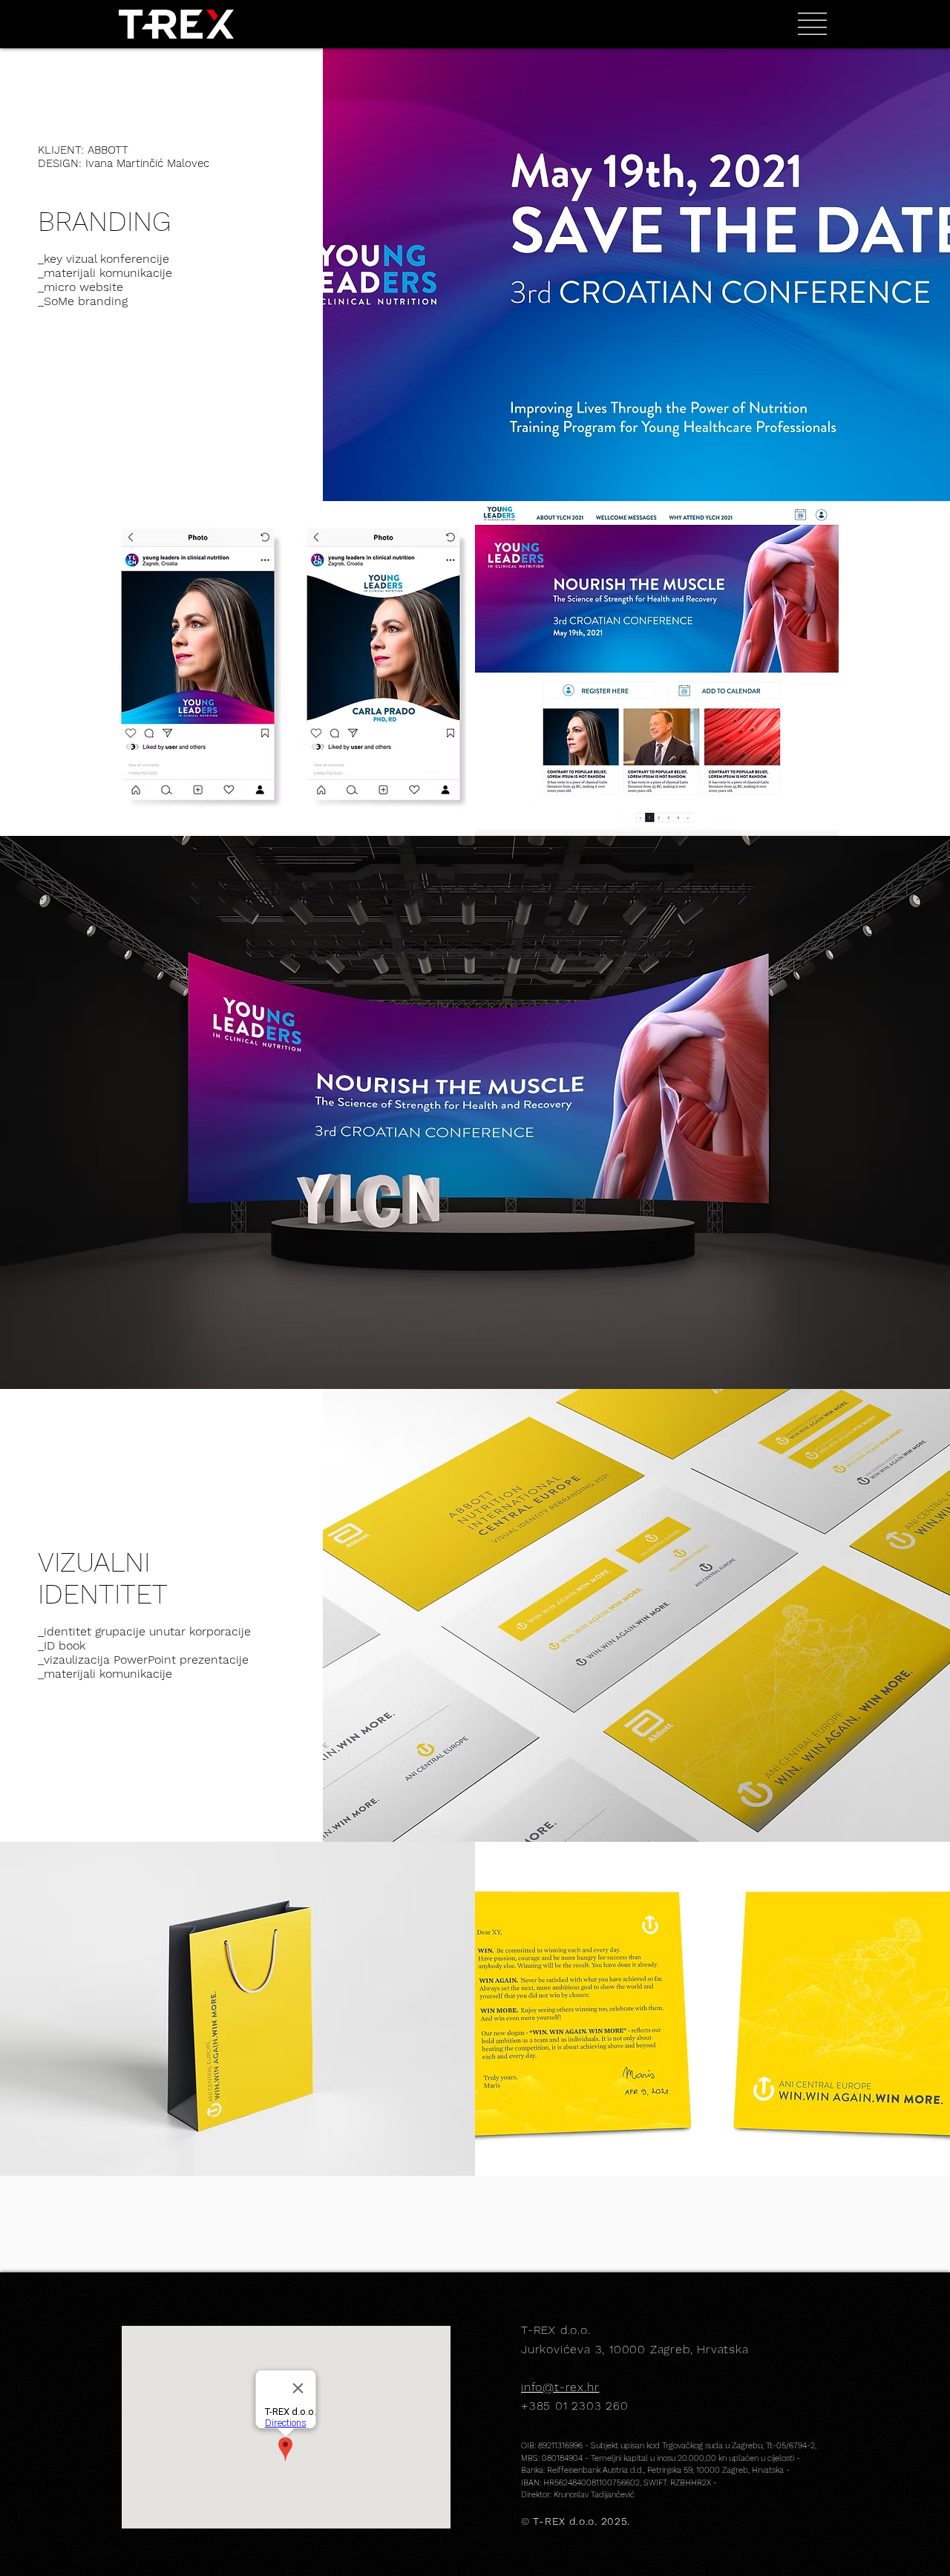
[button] (812, 24)
